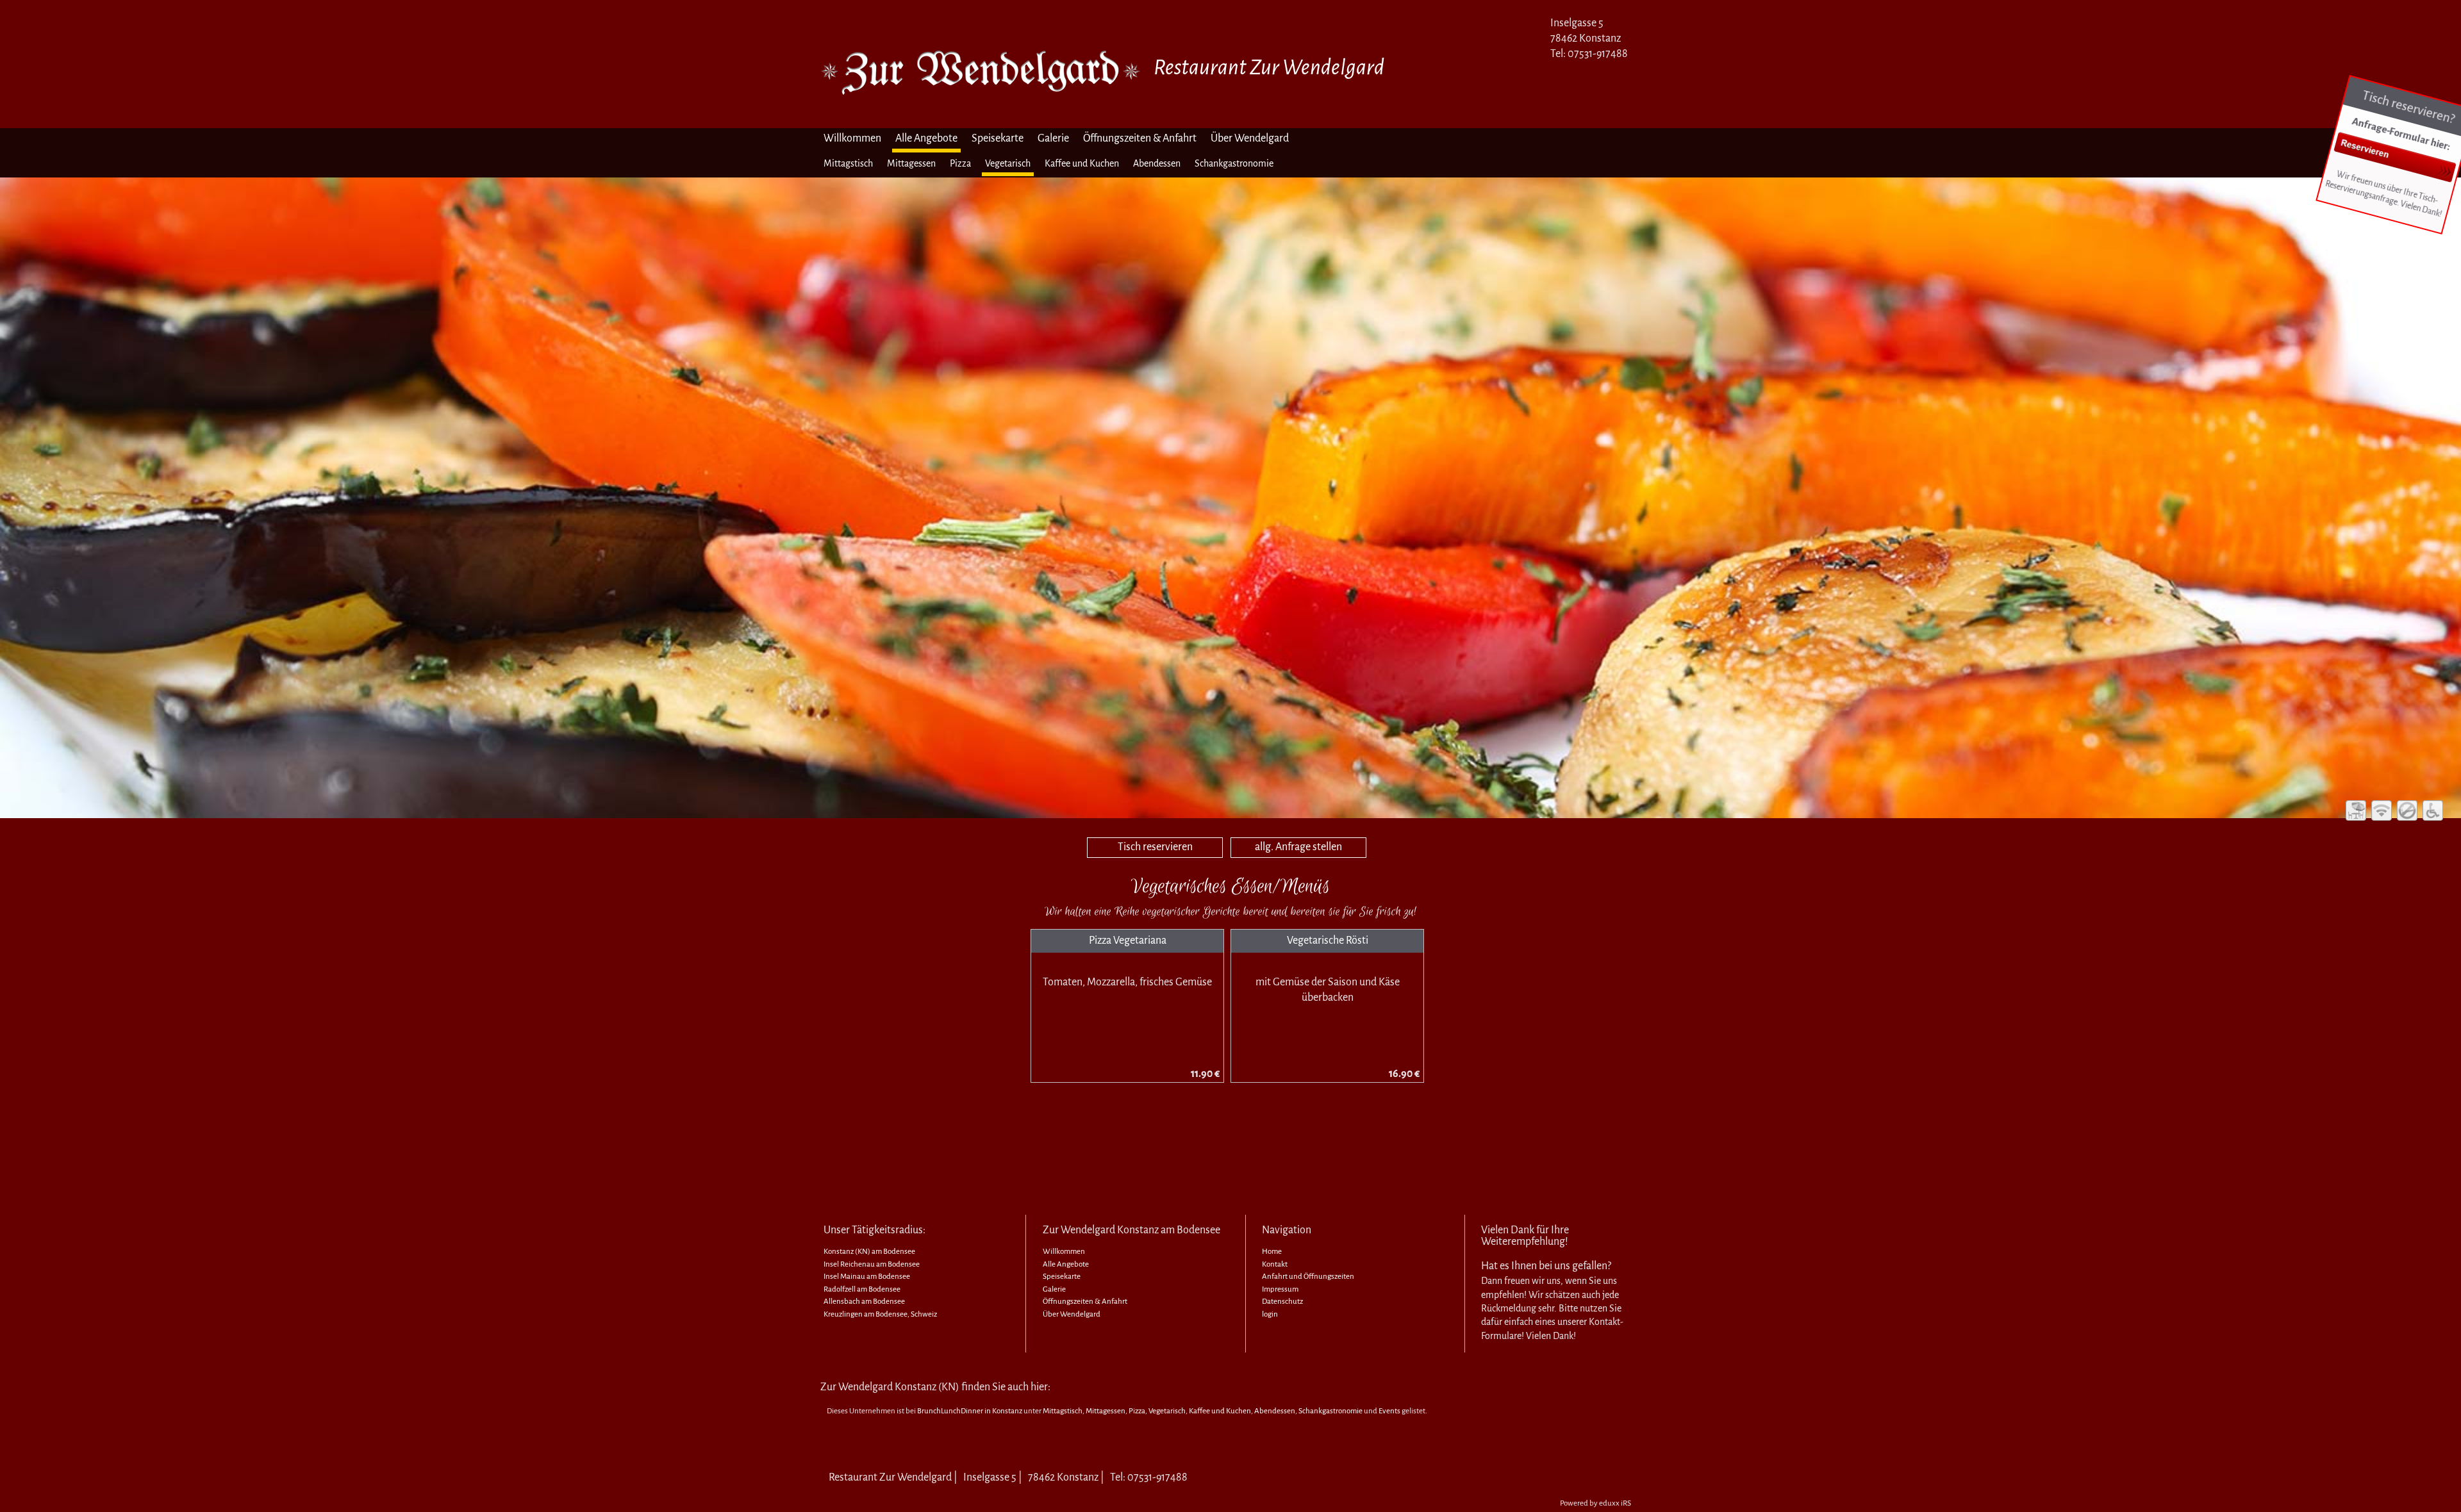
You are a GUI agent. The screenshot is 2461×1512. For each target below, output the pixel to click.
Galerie (1054, 1289)
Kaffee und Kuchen (1220, 1411)
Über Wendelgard (1072, 1314)
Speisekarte (1062, 1277)
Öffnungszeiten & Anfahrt (1085, 1302)
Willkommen (1064, 1252)
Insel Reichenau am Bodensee (872, 1264)
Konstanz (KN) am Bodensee (869, 1252)
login (1270, 1314)
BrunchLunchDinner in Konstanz (970, 1411)
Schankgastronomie (1330, 1411)
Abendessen (1275, 1411)
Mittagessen (1106, 1411)
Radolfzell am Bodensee (862, 1289)
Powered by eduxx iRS (1595, 1503)
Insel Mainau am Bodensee (867, 1277)
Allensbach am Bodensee (864, 1302)
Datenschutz (1282, 1302)
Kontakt (1275, 1264)
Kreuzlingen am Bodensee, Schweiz (880, 1314)
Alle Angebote (1066, 1264)
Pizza (1137, 1411)
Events (1389, 1411)
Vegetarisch (1167, 1411)
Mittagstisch (1063, 1411)
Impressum (1280, 1289)
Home (1272, 1252)
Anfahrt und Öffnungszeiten (1308, 1277)
